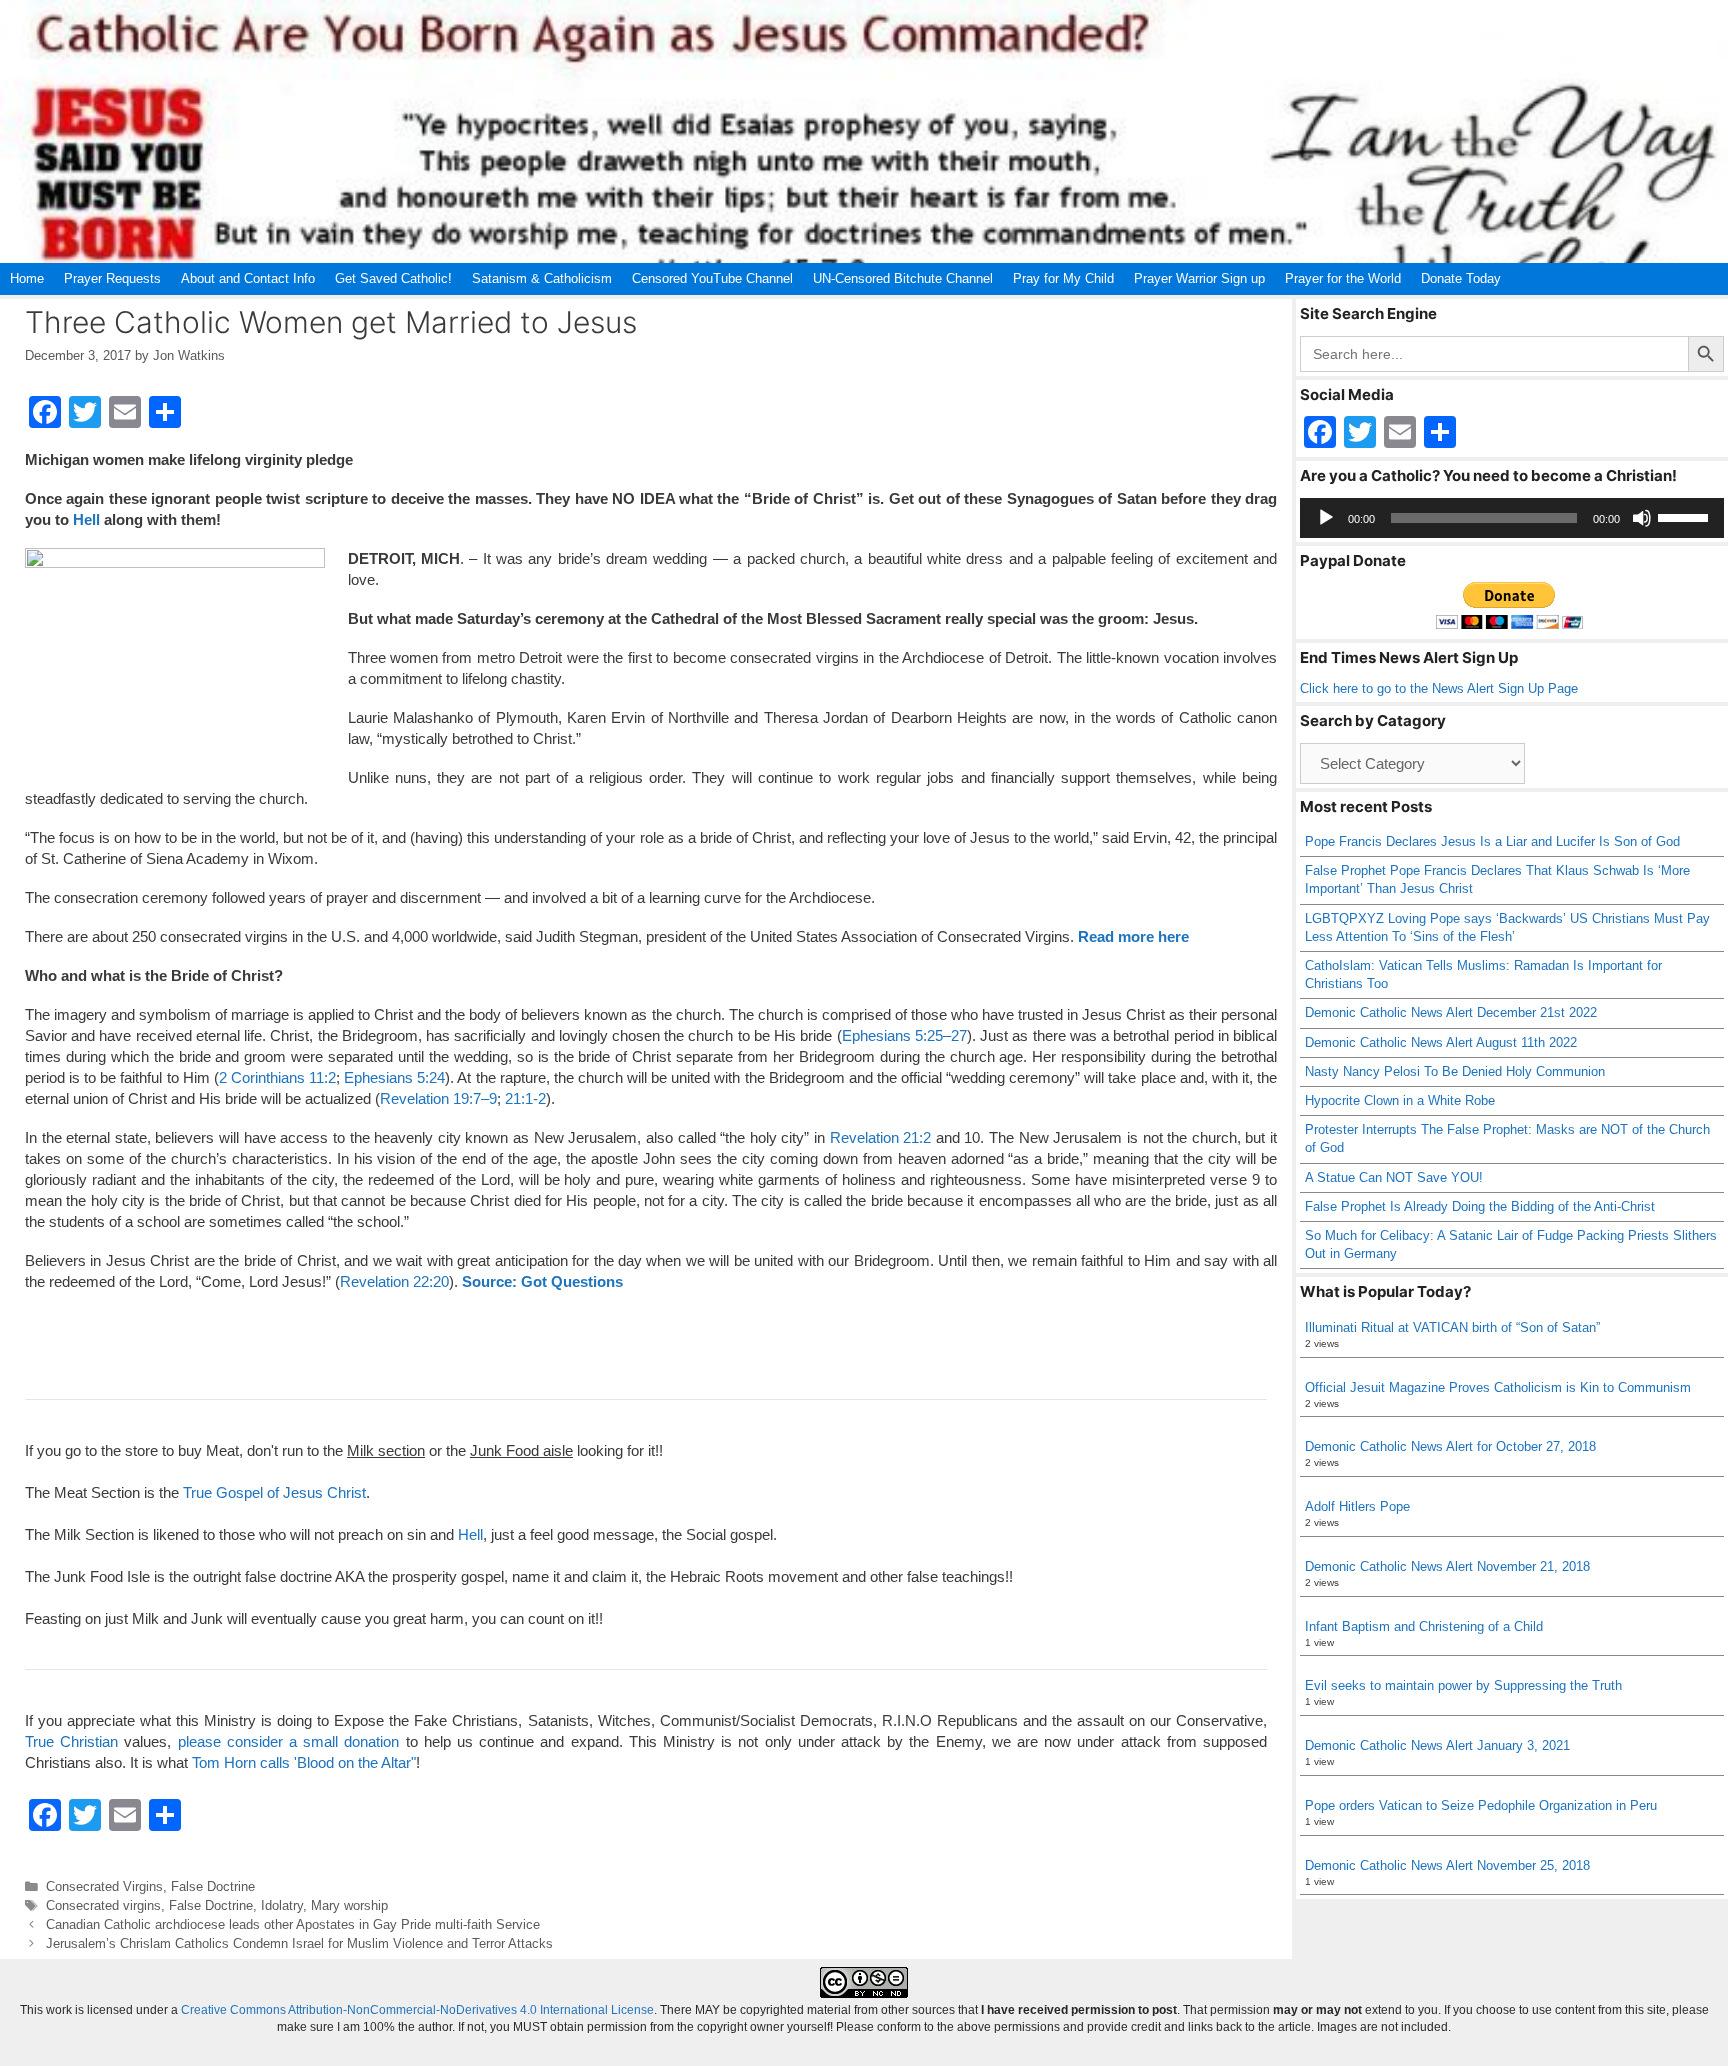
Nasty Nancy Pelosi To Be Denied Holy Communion (1455, 1071)
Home (27, 278)
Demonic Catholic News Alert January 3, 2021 (1437, 1745)
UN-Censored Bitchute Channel (903, 278)
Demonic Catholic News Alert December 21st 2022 (1451, 1012)
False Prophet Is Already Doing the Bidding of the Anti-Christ (1480, 1206)
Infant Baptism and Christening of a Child (1424, 1626)
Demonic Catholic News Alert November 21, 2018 (1447, 1566)
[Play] (1326, 518)
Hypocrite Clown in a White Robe (1400, 1100)
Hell (86, 519)
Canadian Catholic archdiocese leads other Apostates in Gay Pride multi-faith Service (293, 1924)
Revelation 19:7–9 (438, 1098)
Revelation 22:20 (394, 1281)
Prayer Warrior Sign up (1199, 278)
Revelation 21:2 (881, 1137)
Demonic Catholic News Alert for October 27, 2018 (1450, 1446)
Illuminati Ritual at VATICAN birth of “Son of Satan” (1452, 1327)
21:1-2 (525, 1098)
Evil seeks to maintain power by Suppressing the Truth (1463, 1685)
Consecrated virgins (103, 1905)
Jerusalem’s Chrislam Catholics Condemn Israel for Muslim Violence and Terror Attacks (299, 1943)
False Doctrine (213, 1886)
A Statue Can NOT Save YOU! (1394, 1177)
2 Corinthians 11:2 (277, 1077)
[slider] (1686, 516)
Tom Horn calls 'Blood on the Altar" (304, 1762)
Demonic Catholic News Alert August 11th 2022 (1441, 1042)
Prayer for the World (1343, 278)
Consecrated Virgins (104, 1886)
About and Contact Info (248, 278)
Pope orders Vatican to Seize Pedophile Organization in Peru (1481, 1805)
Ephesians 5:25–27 (904, 1035)
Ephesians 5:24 (394, 1077)
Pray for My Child (1063, 278)
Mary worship (349, 1905)
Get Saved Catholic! (393, 278)
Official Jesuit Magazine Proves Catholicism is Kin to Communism (1498, 1387)
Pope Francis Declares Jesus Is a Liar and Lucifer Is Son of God (1492, 841)
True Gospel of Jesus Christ (274, 1492)
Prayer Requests (112, 278)
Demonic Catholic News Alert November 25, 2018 (1447, 1865)
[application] (1512, 518)
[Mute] (1642, 518)
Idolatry (282, 1905)
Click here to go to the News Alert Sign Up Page (1439, 688)
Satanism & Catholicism (542, 278)
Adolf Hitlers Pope (1357, 1506)
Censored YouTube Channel (712, 278)
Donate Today (1461, 278)
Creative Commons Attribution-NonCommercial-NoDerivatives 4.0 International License (417, 2010)
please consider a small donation (289, 1741)
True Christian (71, 1741)
